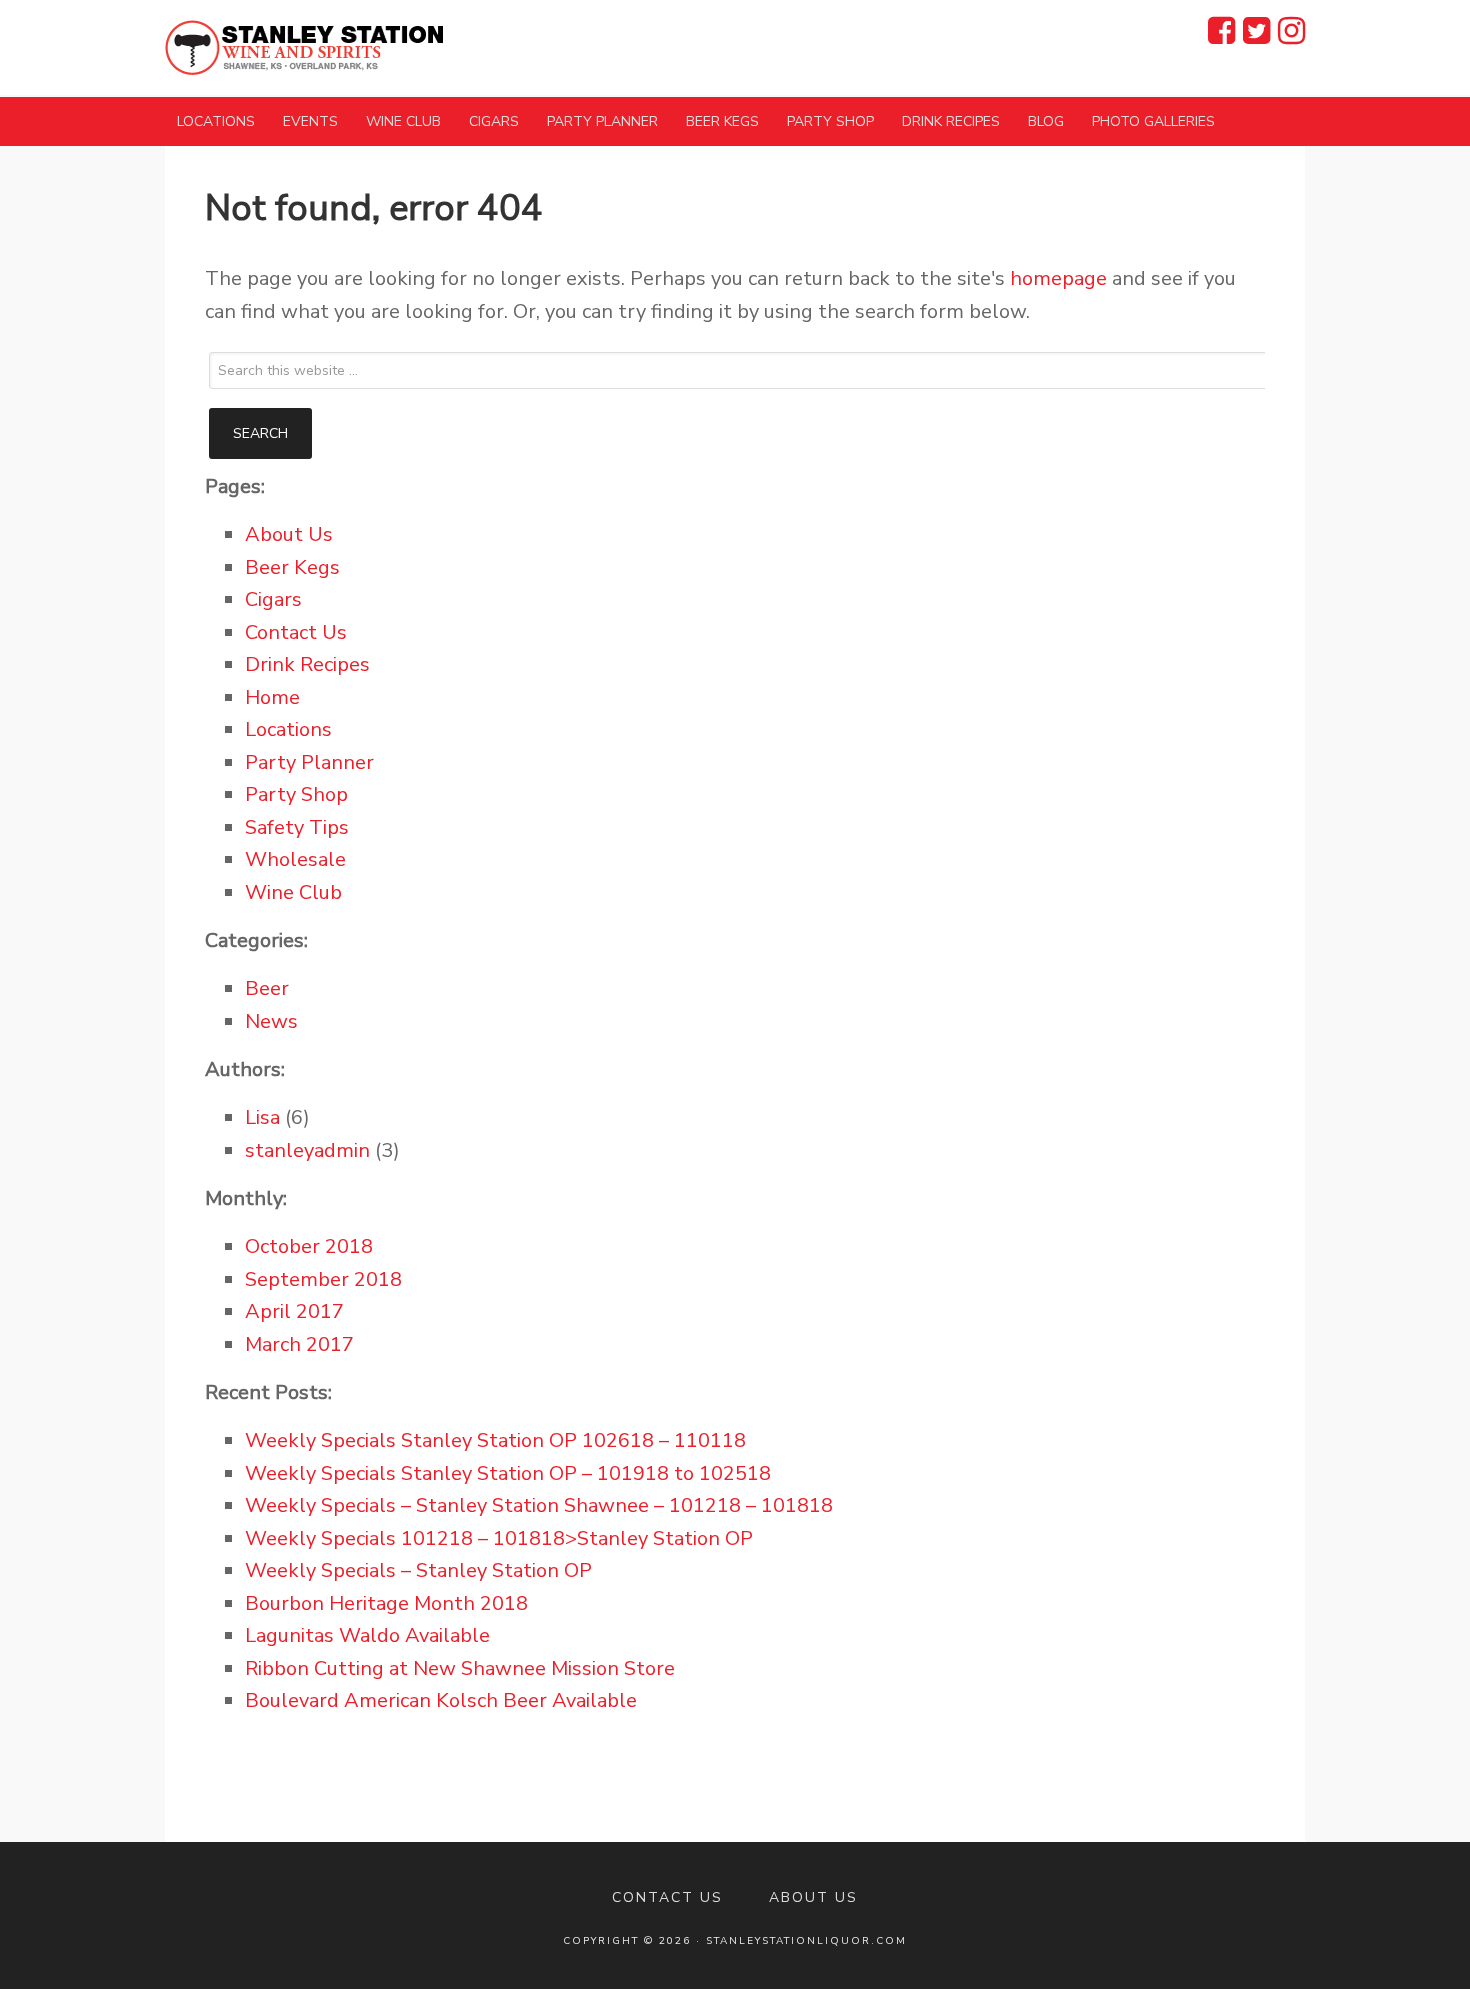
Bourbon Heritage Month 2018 (386, 1603)
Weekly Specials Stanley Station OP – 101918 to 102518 (508, 1473)
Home (272, 697)
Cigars (273, 599)
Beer (267, 988)
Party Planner (309, 762)
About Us (289, 534)
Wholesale (295, 859)
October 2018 (309, 1246)
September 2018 (323, 1279)
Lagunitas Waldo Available (367, 1635)
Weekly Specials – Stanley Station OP (418, 1570)
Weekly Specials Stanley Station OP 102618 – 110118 (495, 1440)
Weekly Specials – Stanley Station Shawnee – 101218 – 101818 (539, 1505)
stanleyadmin (307, 1150)
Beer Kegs (292, 567)
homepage (1058, 278)
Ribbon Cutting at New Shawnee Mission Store (460, 1668)
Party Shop (296, 794)
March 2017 (299, 1344)
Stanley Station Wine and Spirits (305, 47)
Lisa (262, 1117)
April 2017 (294, 1311)
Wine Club (293, 892)
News (271, 1021)
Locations (288, 729)
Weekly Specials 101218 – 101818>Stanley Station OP (499, 1538)
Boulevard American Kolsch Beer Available (441, 1700)
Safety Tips (297, 827)
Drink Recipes (307, 664)
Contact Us (296, 632)
